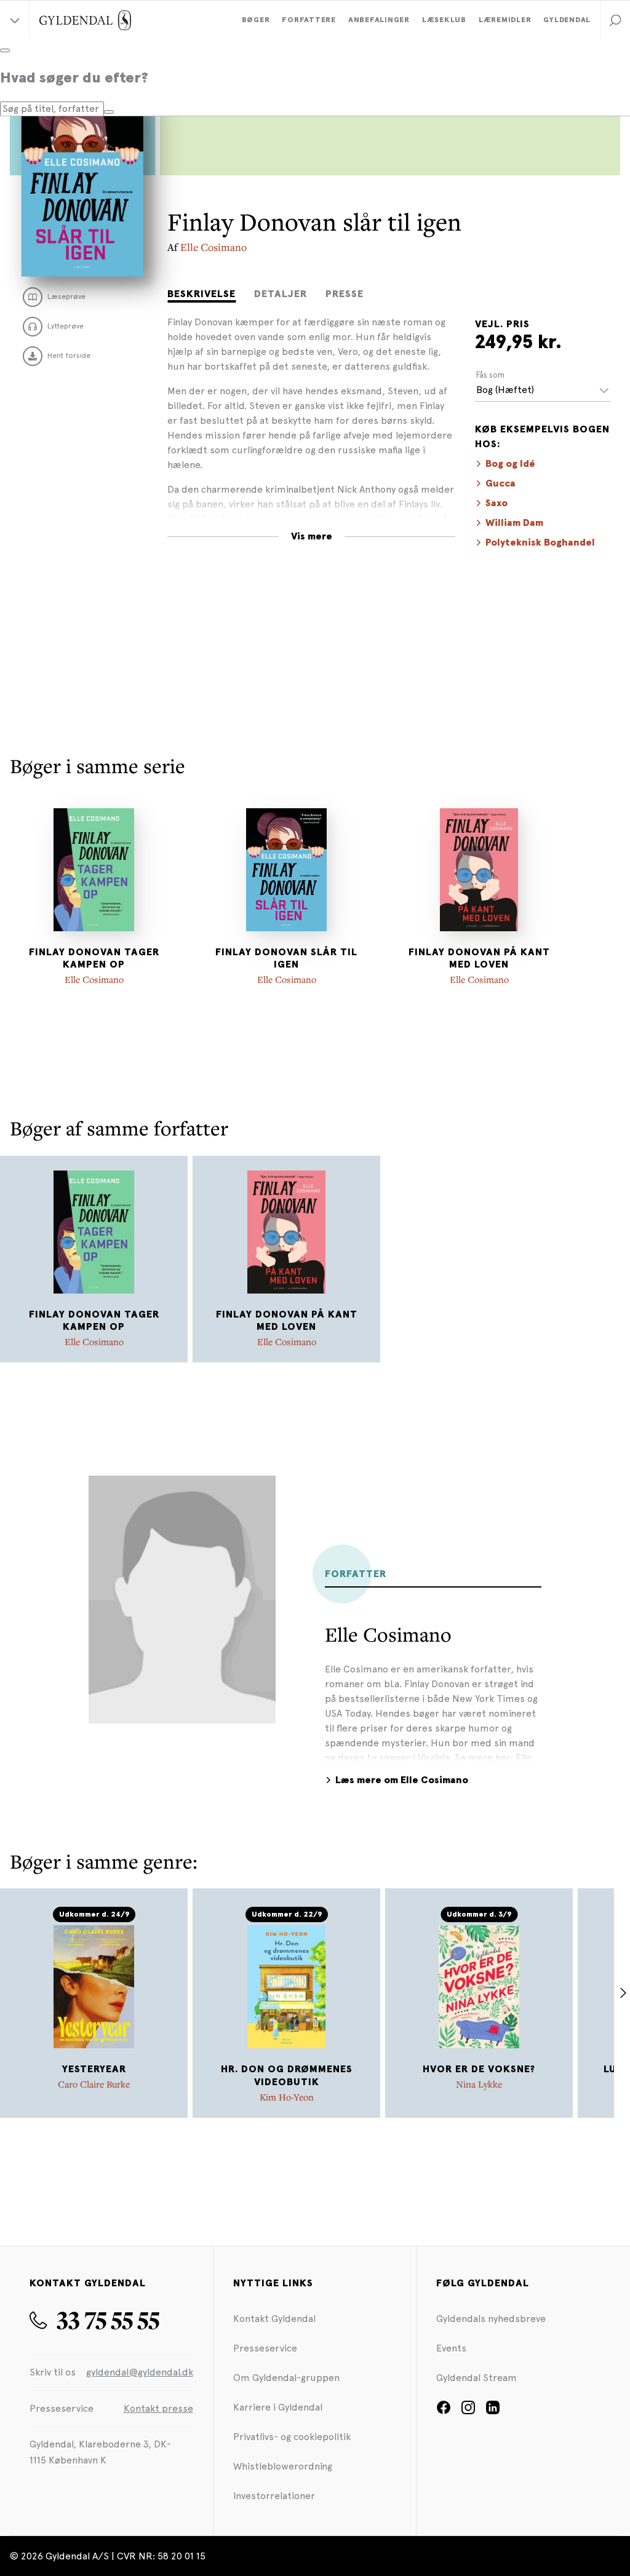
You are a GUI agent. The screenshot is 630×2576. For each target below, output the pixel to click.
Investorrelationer (274, 2496)
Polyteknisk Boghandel (540, 543)
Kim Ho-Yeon (287, 2097)
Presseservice (265, 2348)
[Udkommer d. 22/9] (287, 1987)
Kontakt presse (158, 2408)
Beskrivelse (201, 294)
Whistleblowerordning (283, 2466)
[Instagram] (468, 2411)
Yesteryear (94, 2069)
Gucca (500, 483)
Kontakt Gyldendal (274, 2319)
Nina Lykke (479, 2084)
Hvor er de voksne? (479, 2069)
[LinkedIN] (493, 2411)
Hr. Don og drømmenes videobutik (287, 2076)
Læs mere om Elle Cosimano (402, 1780)
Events (451, 2348)
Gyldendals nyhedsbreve (491, 2319)
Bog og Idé (510, 464)
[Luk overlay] (5, 50)
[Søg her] (109, 112)
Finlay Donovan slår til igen (286, 959)
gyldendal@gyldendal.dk (140, 2372)
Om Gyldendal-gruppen (286, 2378)
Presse (345, 294)
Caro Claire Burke (94, 2084)
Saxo (496, 503)
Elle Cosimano (213, 247)
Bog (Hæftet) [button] (505, 390)
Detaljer (281, 294)
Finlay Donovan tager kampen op (94, 959)
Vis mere (312, 536)
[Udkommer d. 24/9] (94, 1987)
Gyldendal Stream (476, 2378)
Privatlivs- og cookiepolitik (292, 2437)
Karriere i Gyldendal (278, 2407)
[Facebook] (444, 2411)
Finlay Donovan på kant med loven (479, 959)
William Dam (514, 523)
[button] (615, 20)
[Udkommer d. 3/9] (479, 1987)
